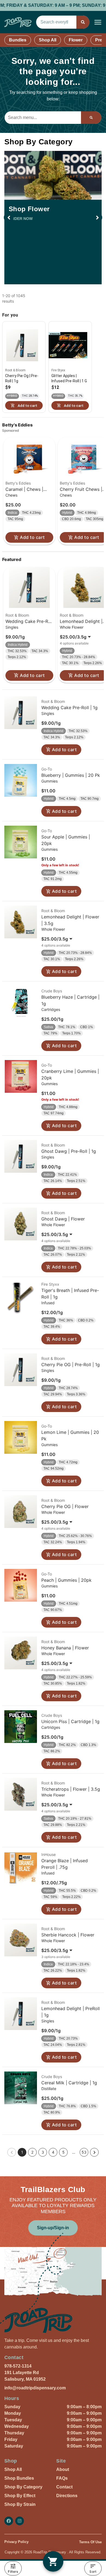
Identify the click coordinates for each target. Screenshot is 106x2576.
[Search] (83, 22)
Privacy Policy (16, 2542)
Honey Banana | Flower (65, 1648)
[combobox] (56, 22)
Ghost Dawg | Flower (63, 1219)
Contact (64, 2487)
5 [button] (63, 2152)
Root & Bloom (17, 615)
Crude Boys (52, 991)
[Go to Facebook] (9, 2521)
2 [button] (32, 2152)
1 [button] (22, 2152)
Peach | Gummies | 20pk (66, 1580)
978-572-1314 (18, 2366)
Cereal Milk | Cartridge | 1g (69, 2083)
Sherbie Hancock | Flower (68, 1935)
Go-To (47, 769)
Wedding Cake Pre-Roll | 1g (69, 708)
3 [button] (43, 2152)
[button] (98, 22)
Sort (93, 2571)
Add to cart (32, 537)
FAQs (62, 2478)
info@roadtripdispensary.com (35, 2388)
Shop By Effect (20, 2496)
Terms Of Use (90, 2542)
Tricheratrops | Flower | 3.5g (71, 1789)
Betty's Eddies (18, 483)
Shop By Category (23, 2487)
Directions (67, 2496)
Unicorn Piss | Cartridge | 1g (70, 1721)
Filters (13, 2571)
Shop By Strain (20, 2504)
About (63, 2469)
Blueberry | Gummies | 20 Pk (71, 775)
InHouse (49, 1854)
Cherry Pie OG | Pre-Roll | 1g (71, 1365)
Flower (76, 40)
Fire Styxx (50, 1284)
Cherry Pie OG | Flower (65, 1506)
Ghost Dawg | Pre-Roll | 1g (69, 1151)
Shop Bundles (19, 2478)
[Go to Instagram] (20, 2521)
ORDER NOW (21, 219)
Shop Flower (29, 209)
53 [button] (84, 2152)
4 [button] (53, 2152)
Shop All (48, 40)
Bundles (18, 40)
